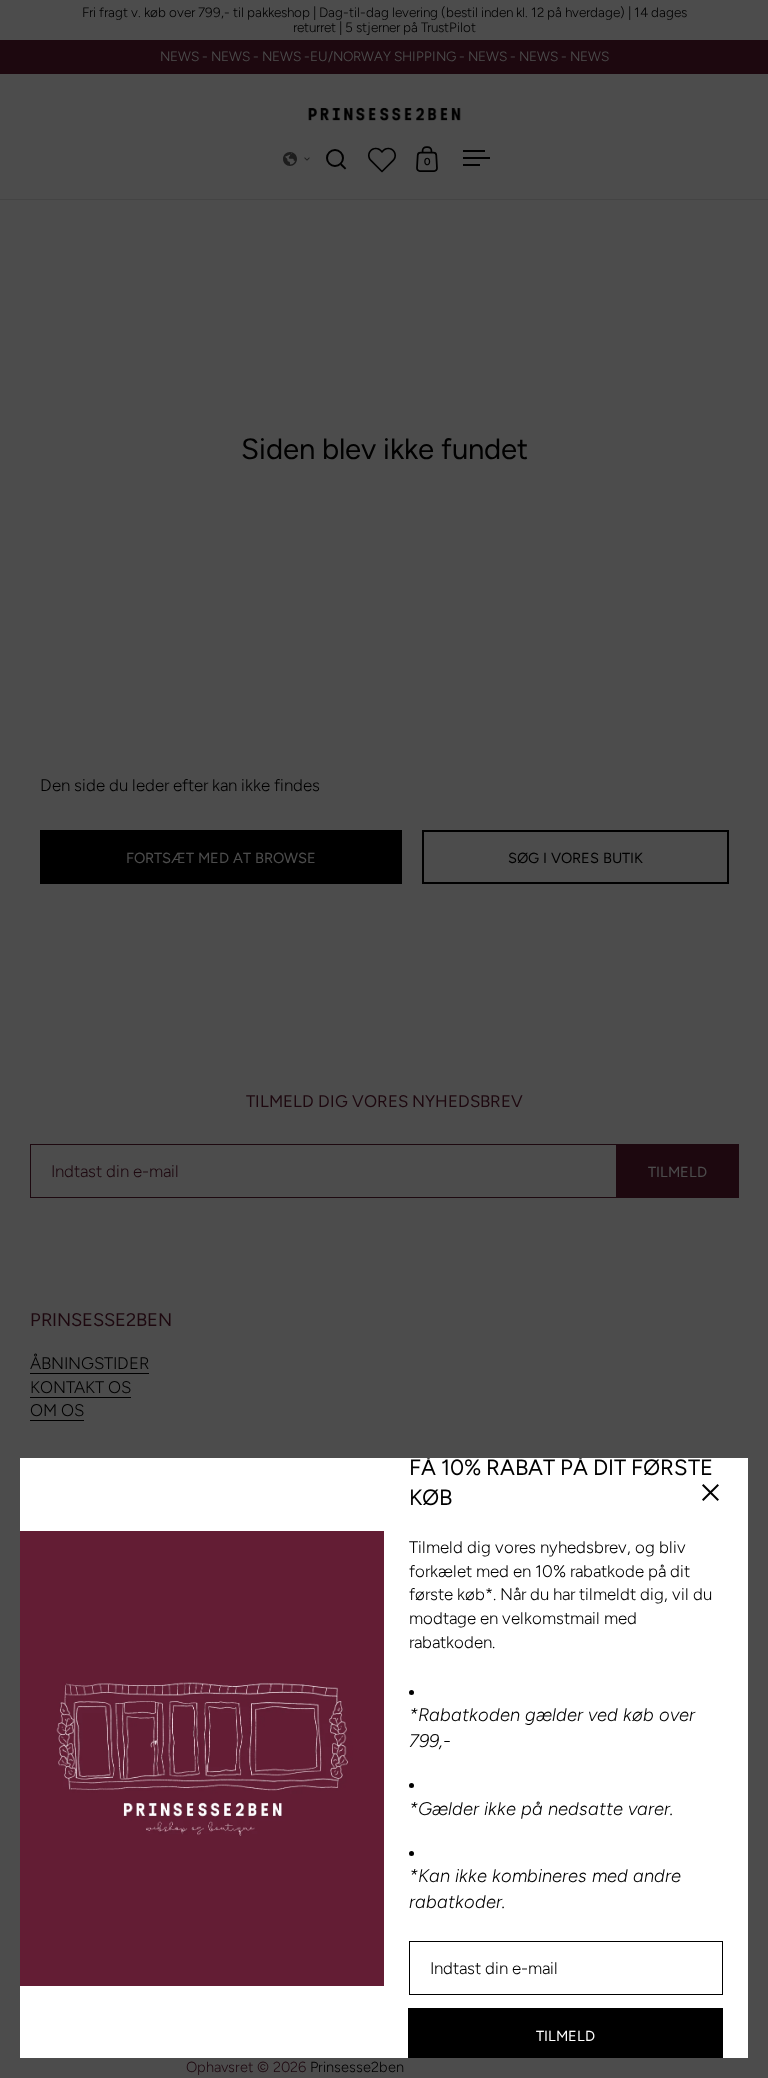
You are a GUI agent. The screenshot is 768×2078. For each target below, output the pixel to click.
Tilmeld (565, 2036)
